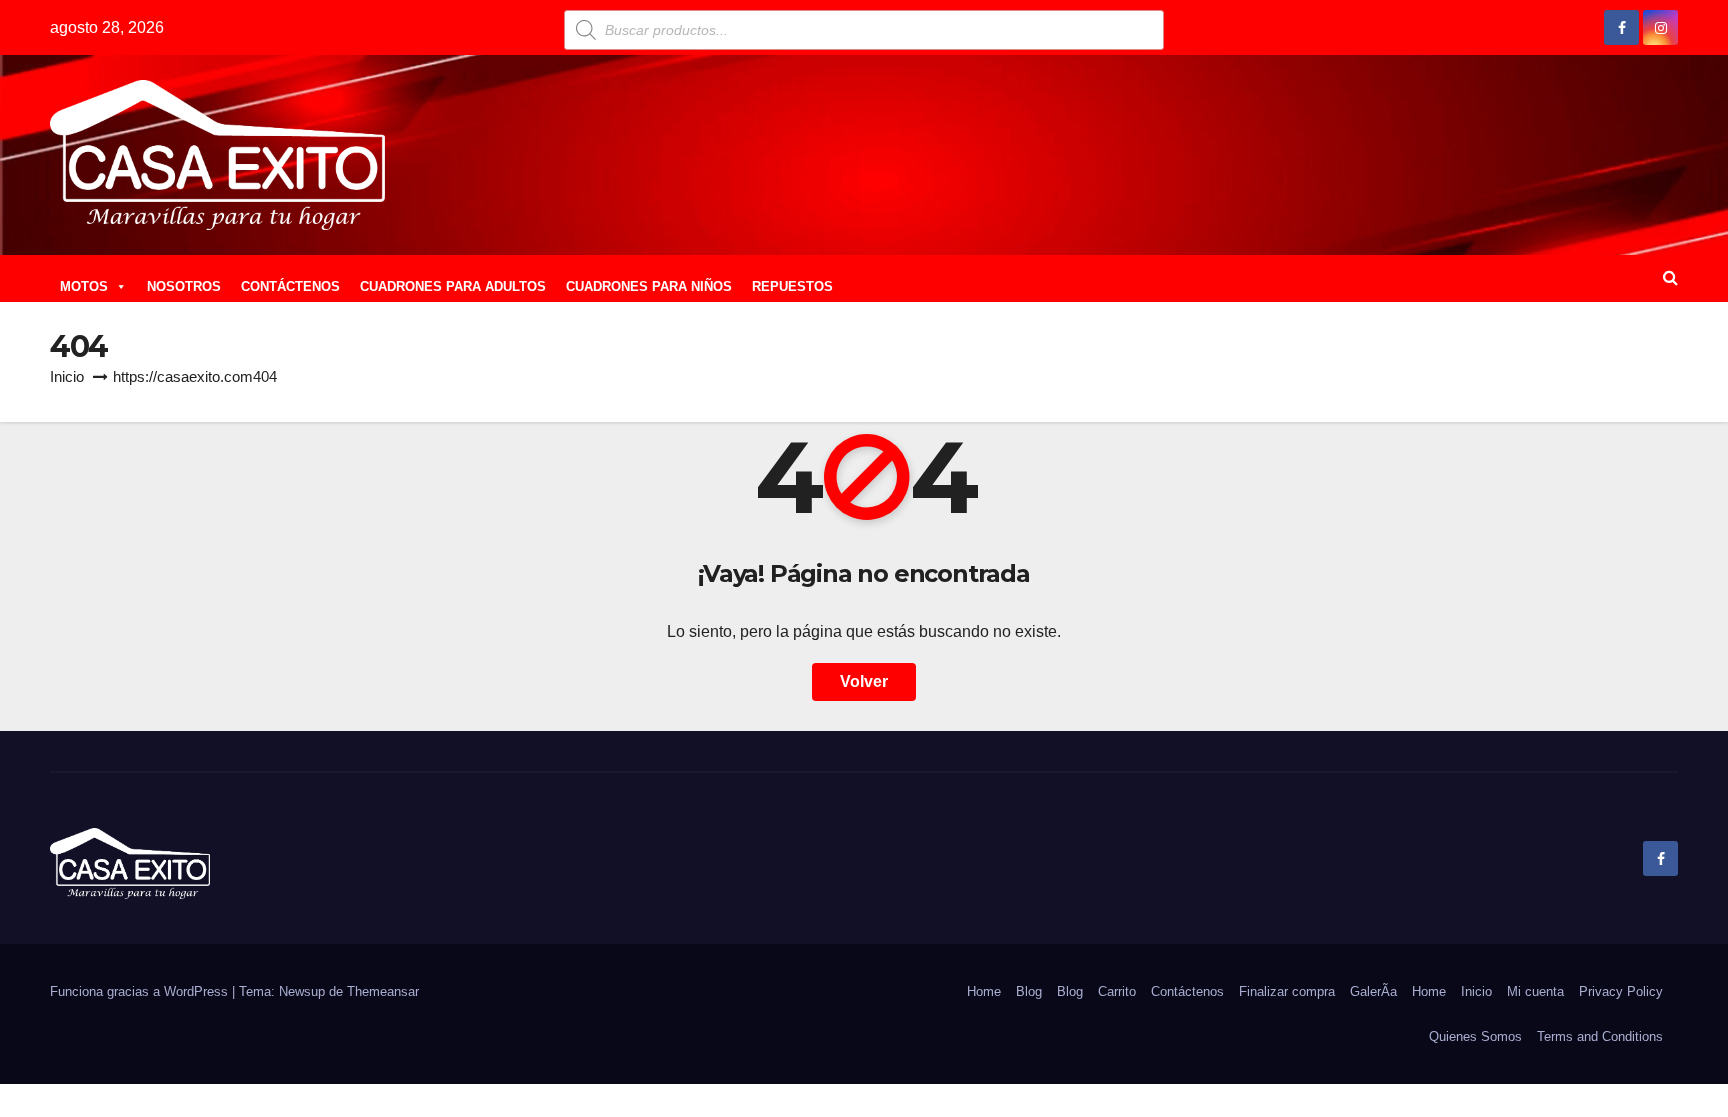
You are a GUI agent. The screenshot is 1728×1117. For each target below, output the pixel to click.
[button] (1670, 277)
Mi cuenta (1535, 991)
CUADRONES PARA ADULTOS (453, 286)
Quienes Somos (1475, 1036)
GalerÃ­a (1373, 991)
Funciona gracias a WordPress (141, 991)
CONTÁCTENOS (290, 286)
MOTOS (84, 286)
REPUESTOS (792, 286)
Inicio (67, 376)
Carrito (1117, 991)
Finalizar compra (1287, 991)
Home (984, 991)
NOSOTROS (184, 286)
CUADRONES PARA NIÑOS (649, 286)
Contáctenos (1187, 991)
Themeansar (383, 991)
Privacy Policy (1621, 991)
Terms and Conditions (1600, 1036)
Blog (1029, 991)
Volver (864, 681)
